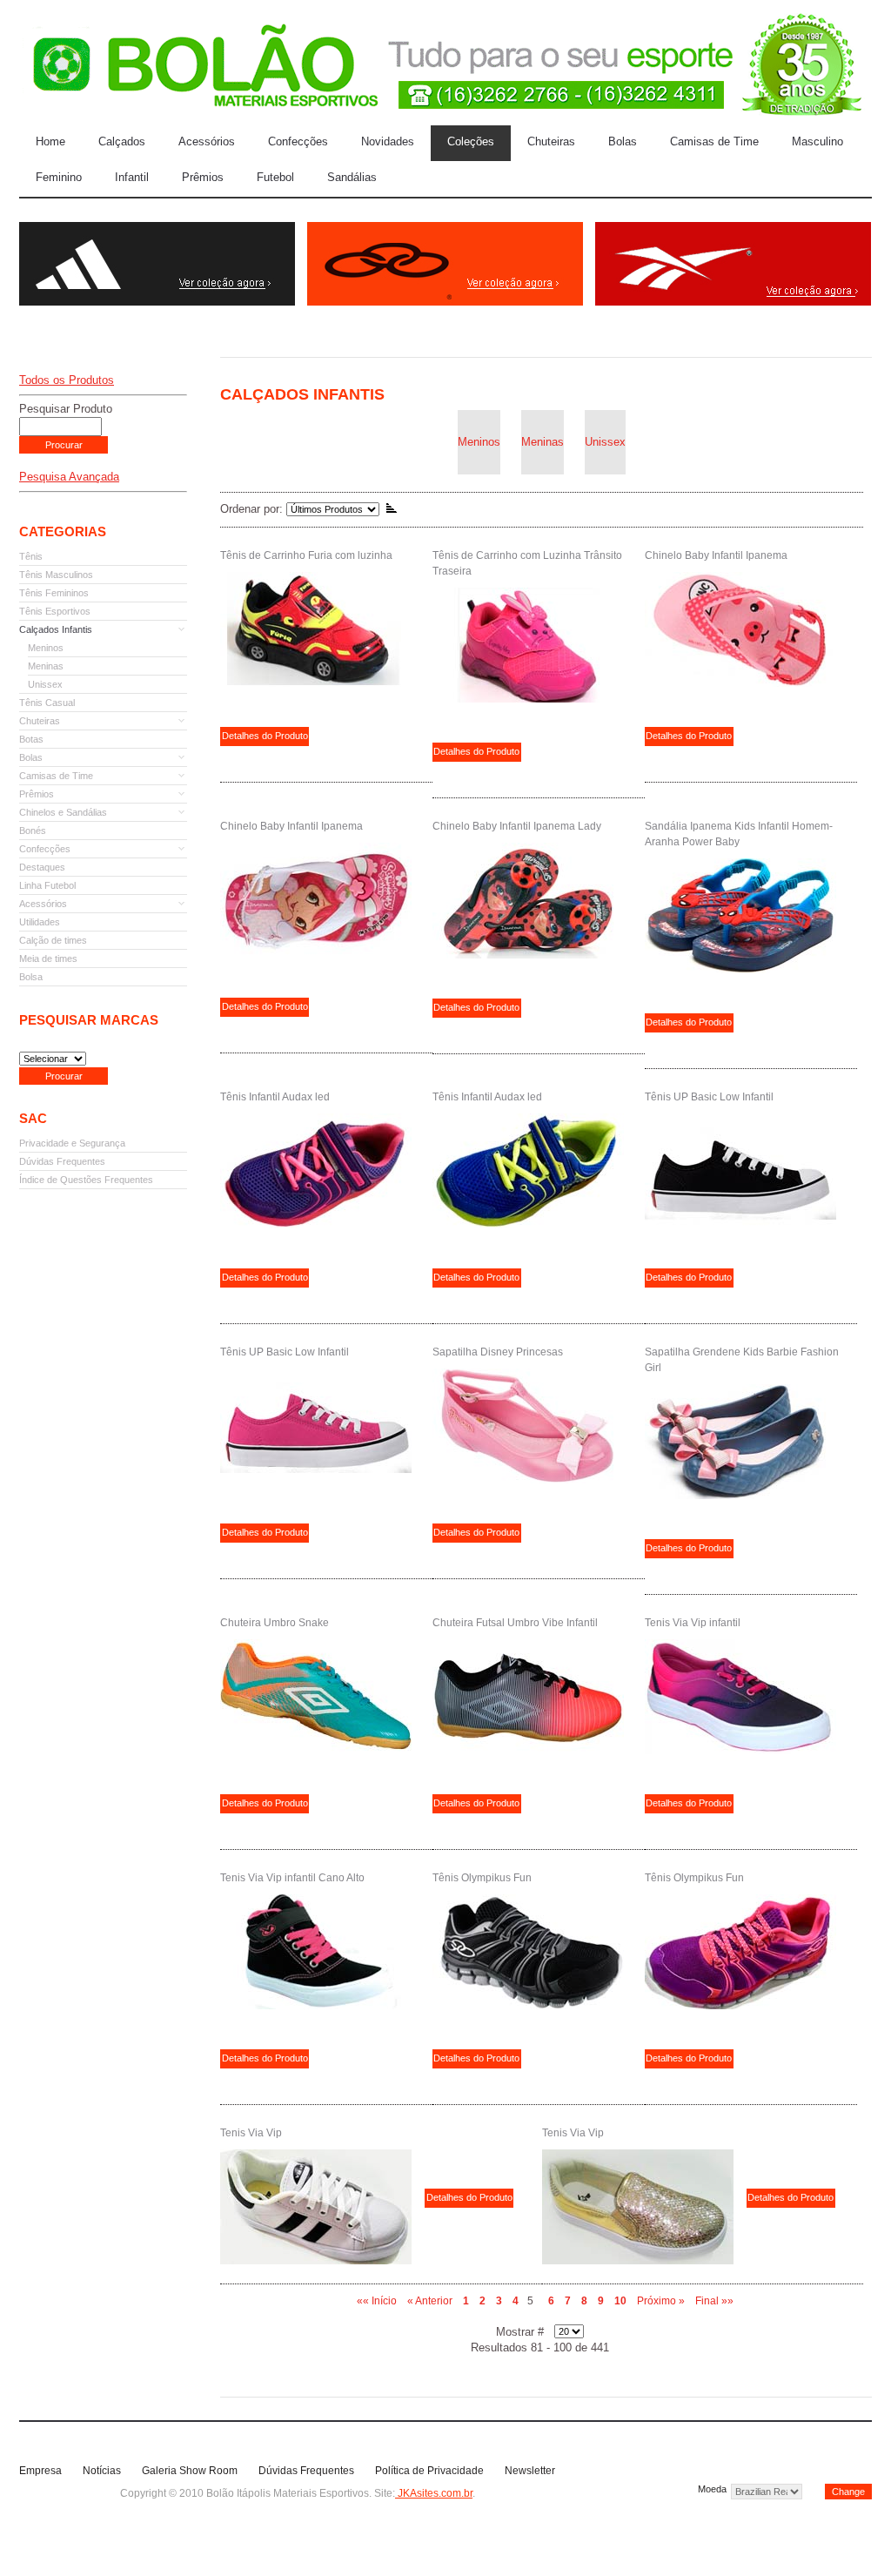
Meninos (479, 442)
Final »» (714, 2301)
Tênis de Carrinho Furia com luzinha (306, 555)
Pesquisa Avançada (69, 477)
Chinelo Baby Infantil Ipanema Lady (517, 826)
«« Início (377, 2301)
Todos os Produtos (67, 380)
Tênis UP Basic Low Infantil (709, 1097)
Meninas (543, 442)
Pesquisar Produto (66, 409)
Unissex (605, 442)
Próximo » (661, 2301)
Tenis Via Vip (251, 2133)
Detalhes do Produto (265, 736)
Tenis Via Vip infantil (693, 1623)
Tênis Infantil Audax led (275, 1097)
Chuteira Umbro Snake (275, 1623)
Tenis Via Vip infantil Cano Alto (292, 1878)
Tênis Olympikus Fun (482, 1878)
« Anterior (430, 2301)
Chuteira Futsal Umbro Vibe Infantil (515, 1623)
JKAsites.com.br (434, 2493)
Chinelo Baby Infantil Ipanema (716, 555)
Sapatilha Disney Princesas (498, 1352)
